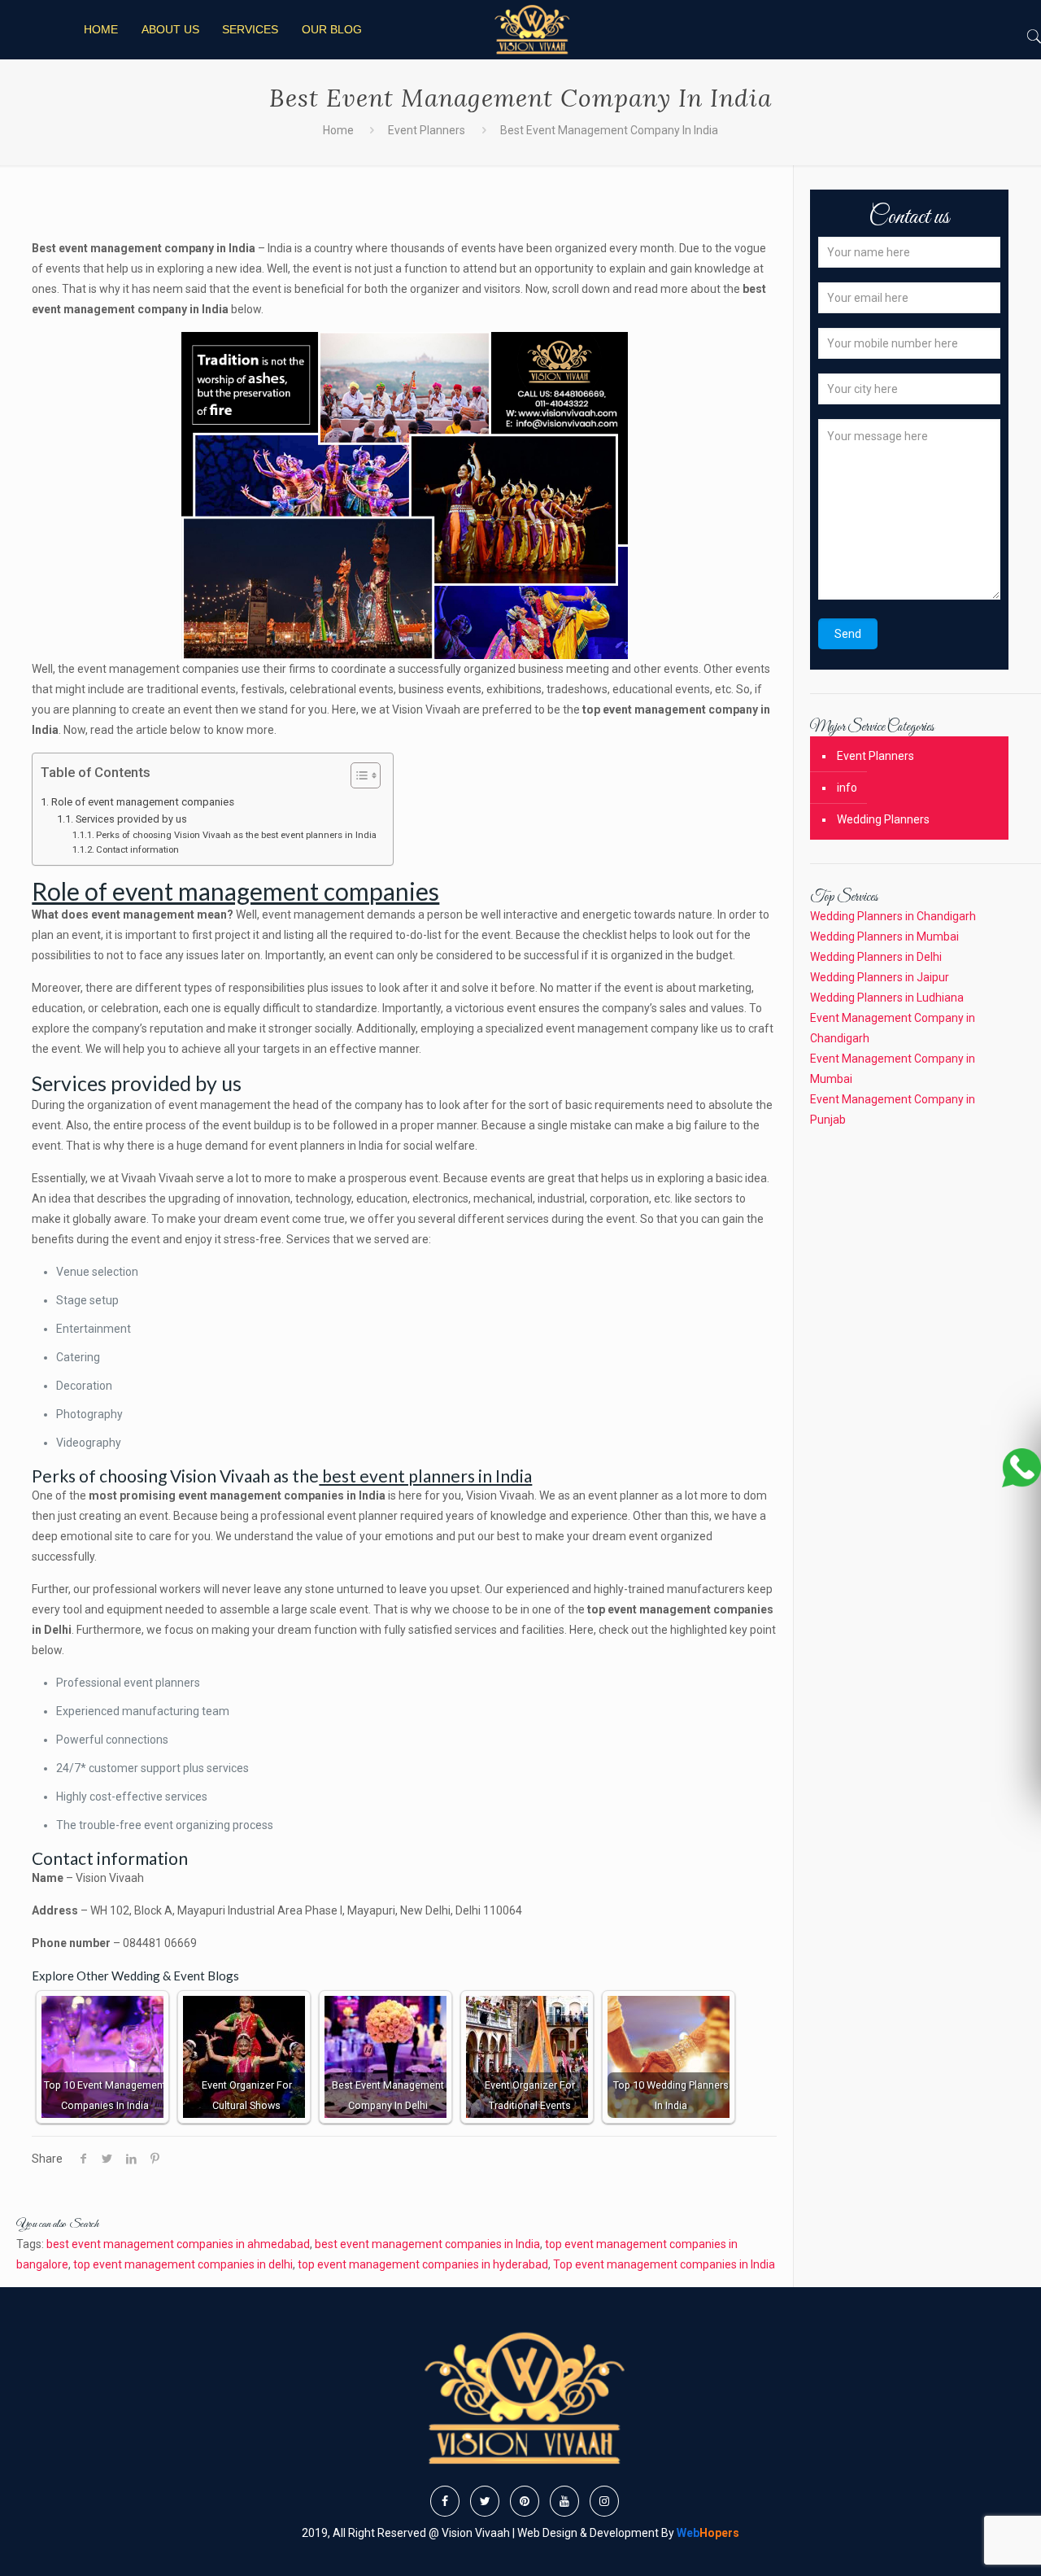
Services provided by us (131, 819)
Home (338, 130)
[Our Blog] (531, 30)
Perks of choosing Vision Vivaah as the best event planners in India (236, 835)
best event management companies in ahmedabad (178, 2244)
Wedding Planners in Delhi (876, 957)
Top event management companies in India (664, 2264)
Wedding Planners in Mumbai (884, 937)
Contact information (137, 849)
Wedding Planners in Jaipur (880, 977)
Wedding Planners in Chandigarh (893, 916)
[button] (357, 777)
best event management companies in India (427, 2244)
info (847, 788)
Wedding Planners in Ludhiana (887, 998)
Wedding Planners (883, 819)
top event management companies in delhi (183, 2264)
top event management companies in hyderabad (423, 2264)
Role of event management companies (143, 802)
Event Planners (427, 130)
